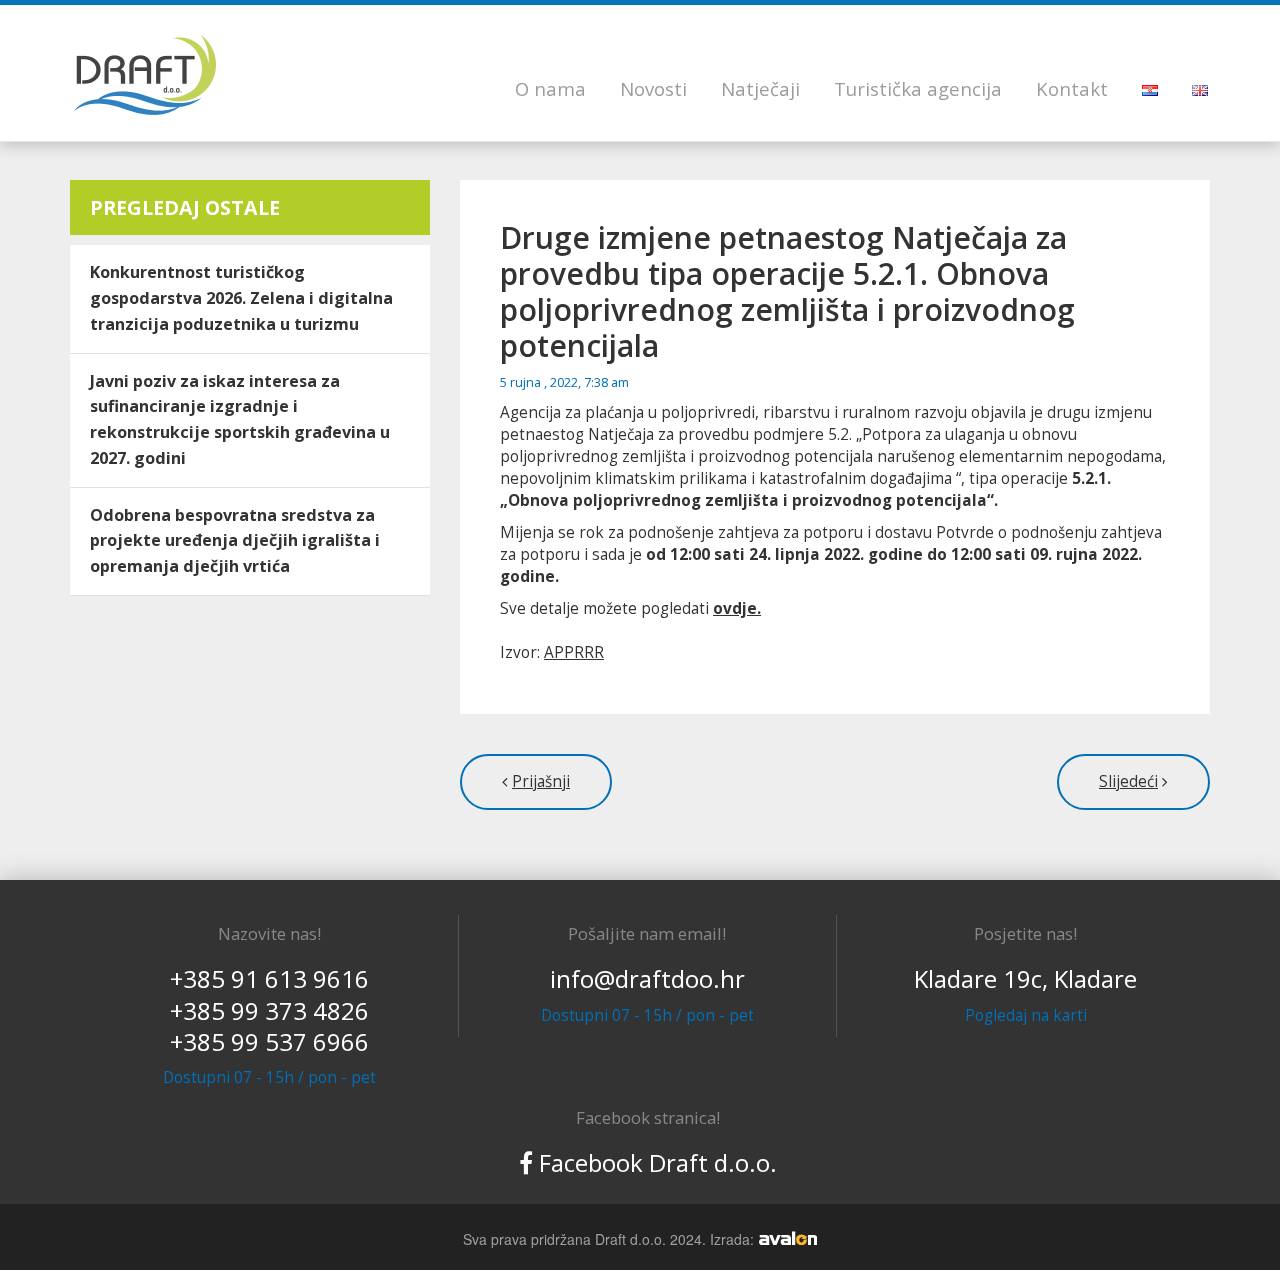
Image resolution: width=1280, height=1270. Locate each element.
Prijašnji (541, 781)
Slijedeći (1128, 781)
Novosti (653, 88)
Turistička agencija (918, 88)
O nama (550, 88)
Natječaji (760, 88)
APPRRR (574, 652)
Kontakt (1072, 88)
